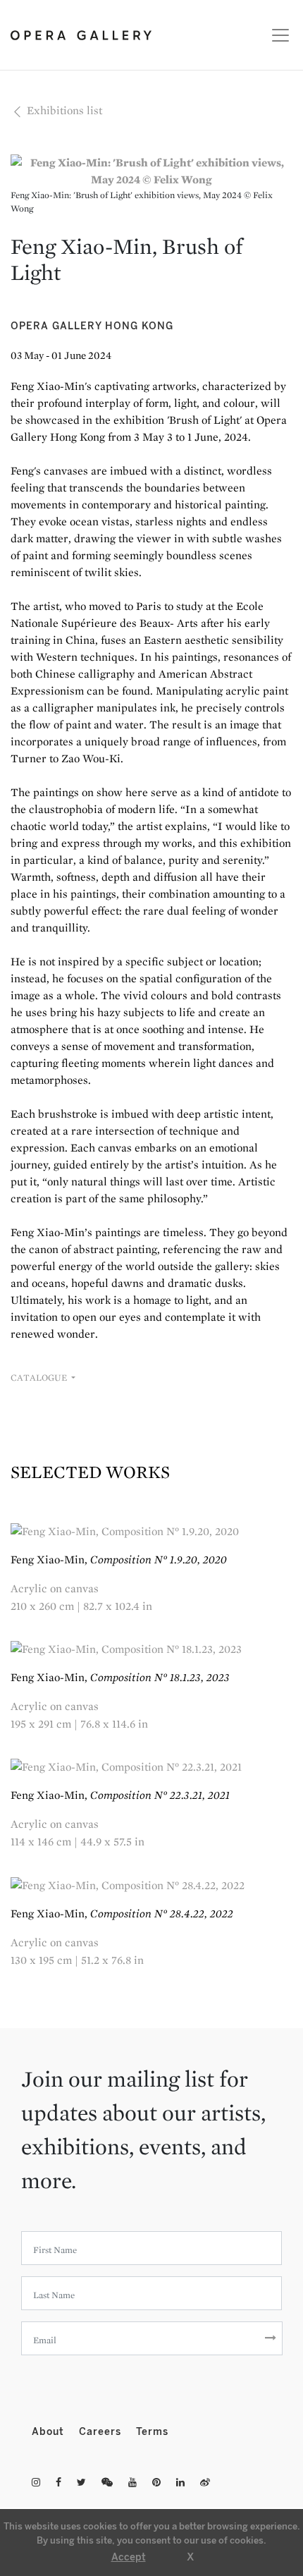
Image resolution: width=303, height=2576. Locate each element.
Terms (152, 2432)
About (50, 2432)
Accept (129, 2557)
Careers (102, 2432)
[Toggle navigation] (277, 35)
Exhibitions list (63, 110)
